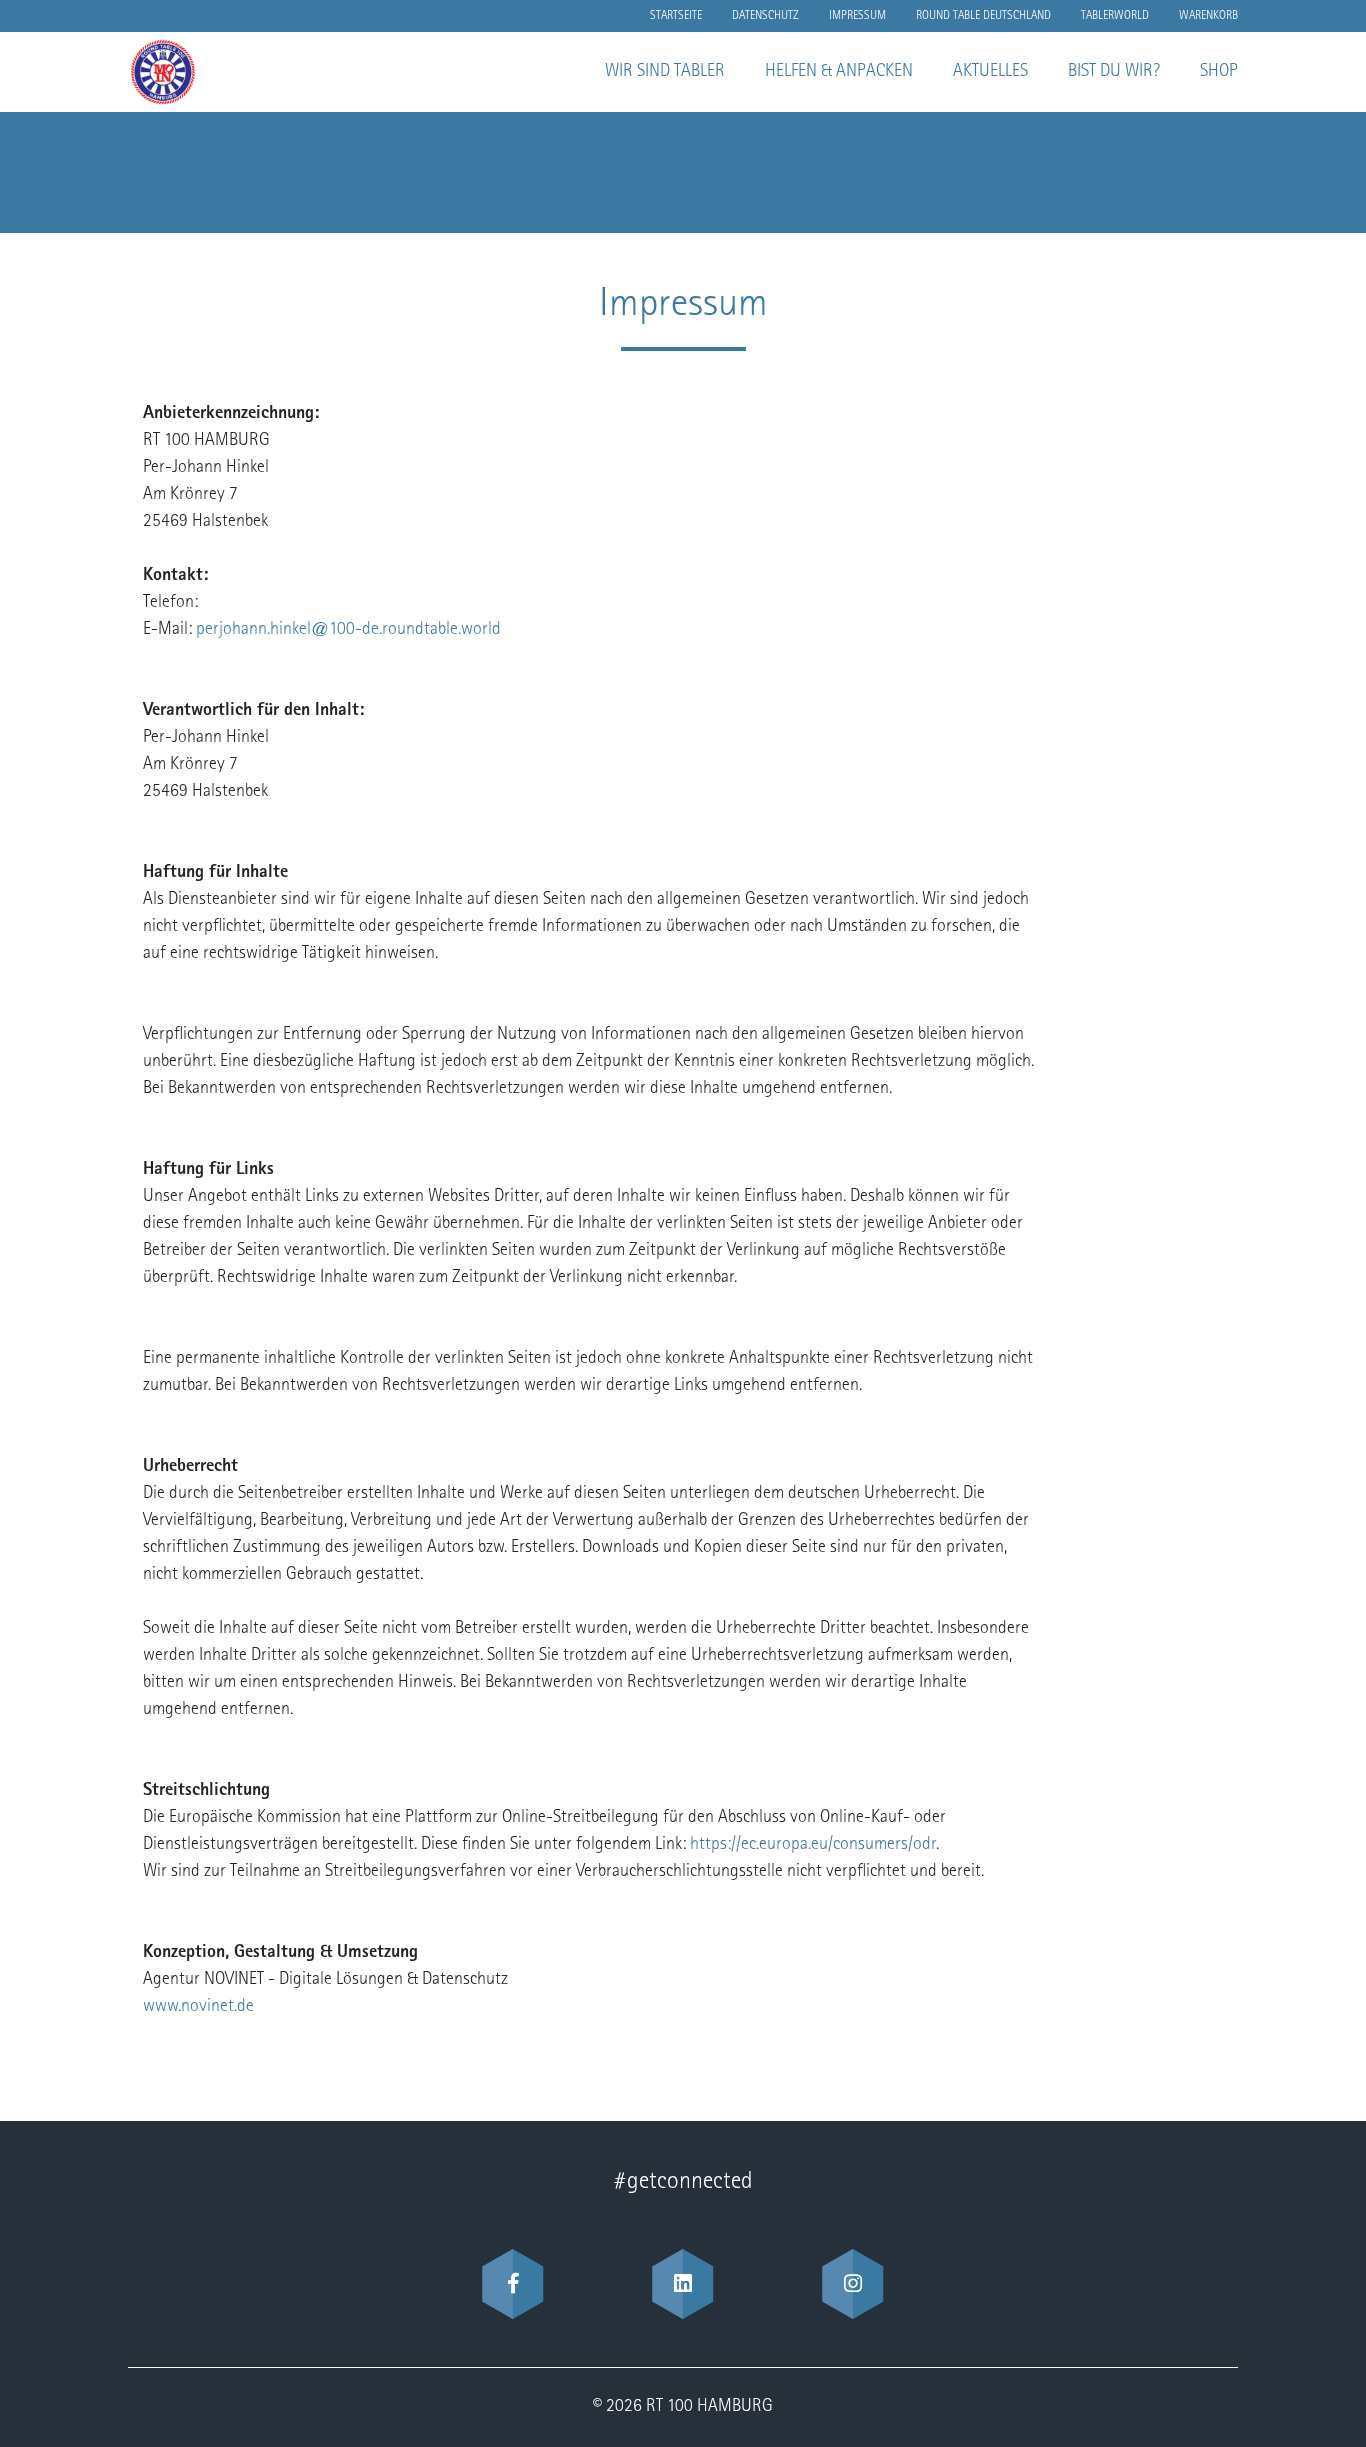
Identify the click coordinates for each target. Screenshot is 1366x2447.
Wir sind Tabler (665, 72)
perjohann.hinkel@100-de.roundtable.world (348, 630)
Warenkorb (1208, 16)
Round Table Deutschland (983, 16)
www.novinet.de (198, 2007)
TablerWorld (1115, 16)
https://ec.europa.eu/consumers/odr (813, 1845)
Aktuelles (990, 72)
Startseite (676, 16)
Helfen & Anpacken (839, 72)
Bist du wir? (1114, 72)
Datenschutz (765, 16)
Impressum (857, 16)
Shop (1219, 72)
